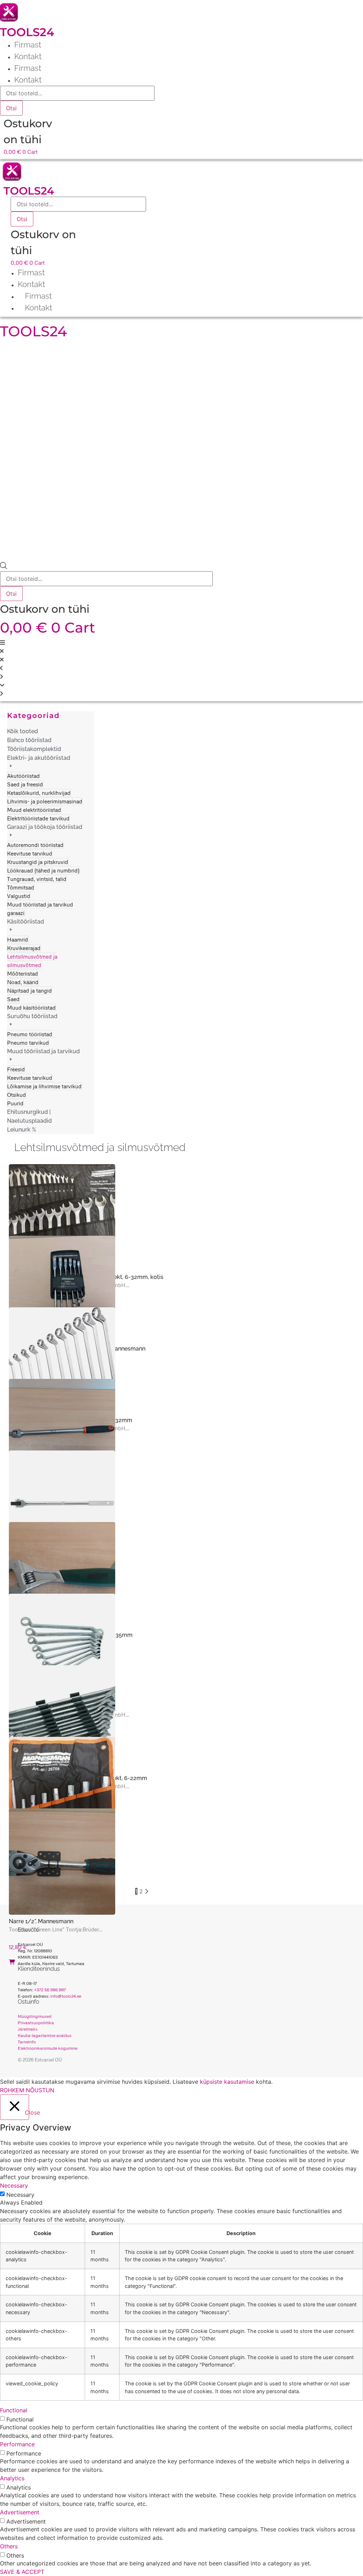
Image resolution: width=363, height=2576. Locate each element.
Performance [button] (17, 2444)
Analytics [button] (12, 2478)
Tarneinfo (27, 2042)
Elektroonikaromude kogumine (48, 2048)
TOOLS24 (27, 32)
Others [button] (9, 2546)
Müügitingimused (35, 2016)
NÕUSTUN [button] (40, 2090)
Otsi (11, 108)
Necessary (20, 2195)
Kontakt (28, 56)
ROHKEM (12, 2090)
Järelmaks (28, 2029)
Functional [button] (14, 2410)
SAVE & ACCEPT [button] (22, 2572)
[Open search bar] (4, 567)
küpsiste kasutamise (227, 2082)
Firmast (28, 45)
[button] (48, 788)
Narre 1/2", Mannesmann (41, 1921)
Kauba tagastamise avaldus (45, 2035)
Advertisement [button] (20, 2512)
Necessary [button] (14, 2185)
